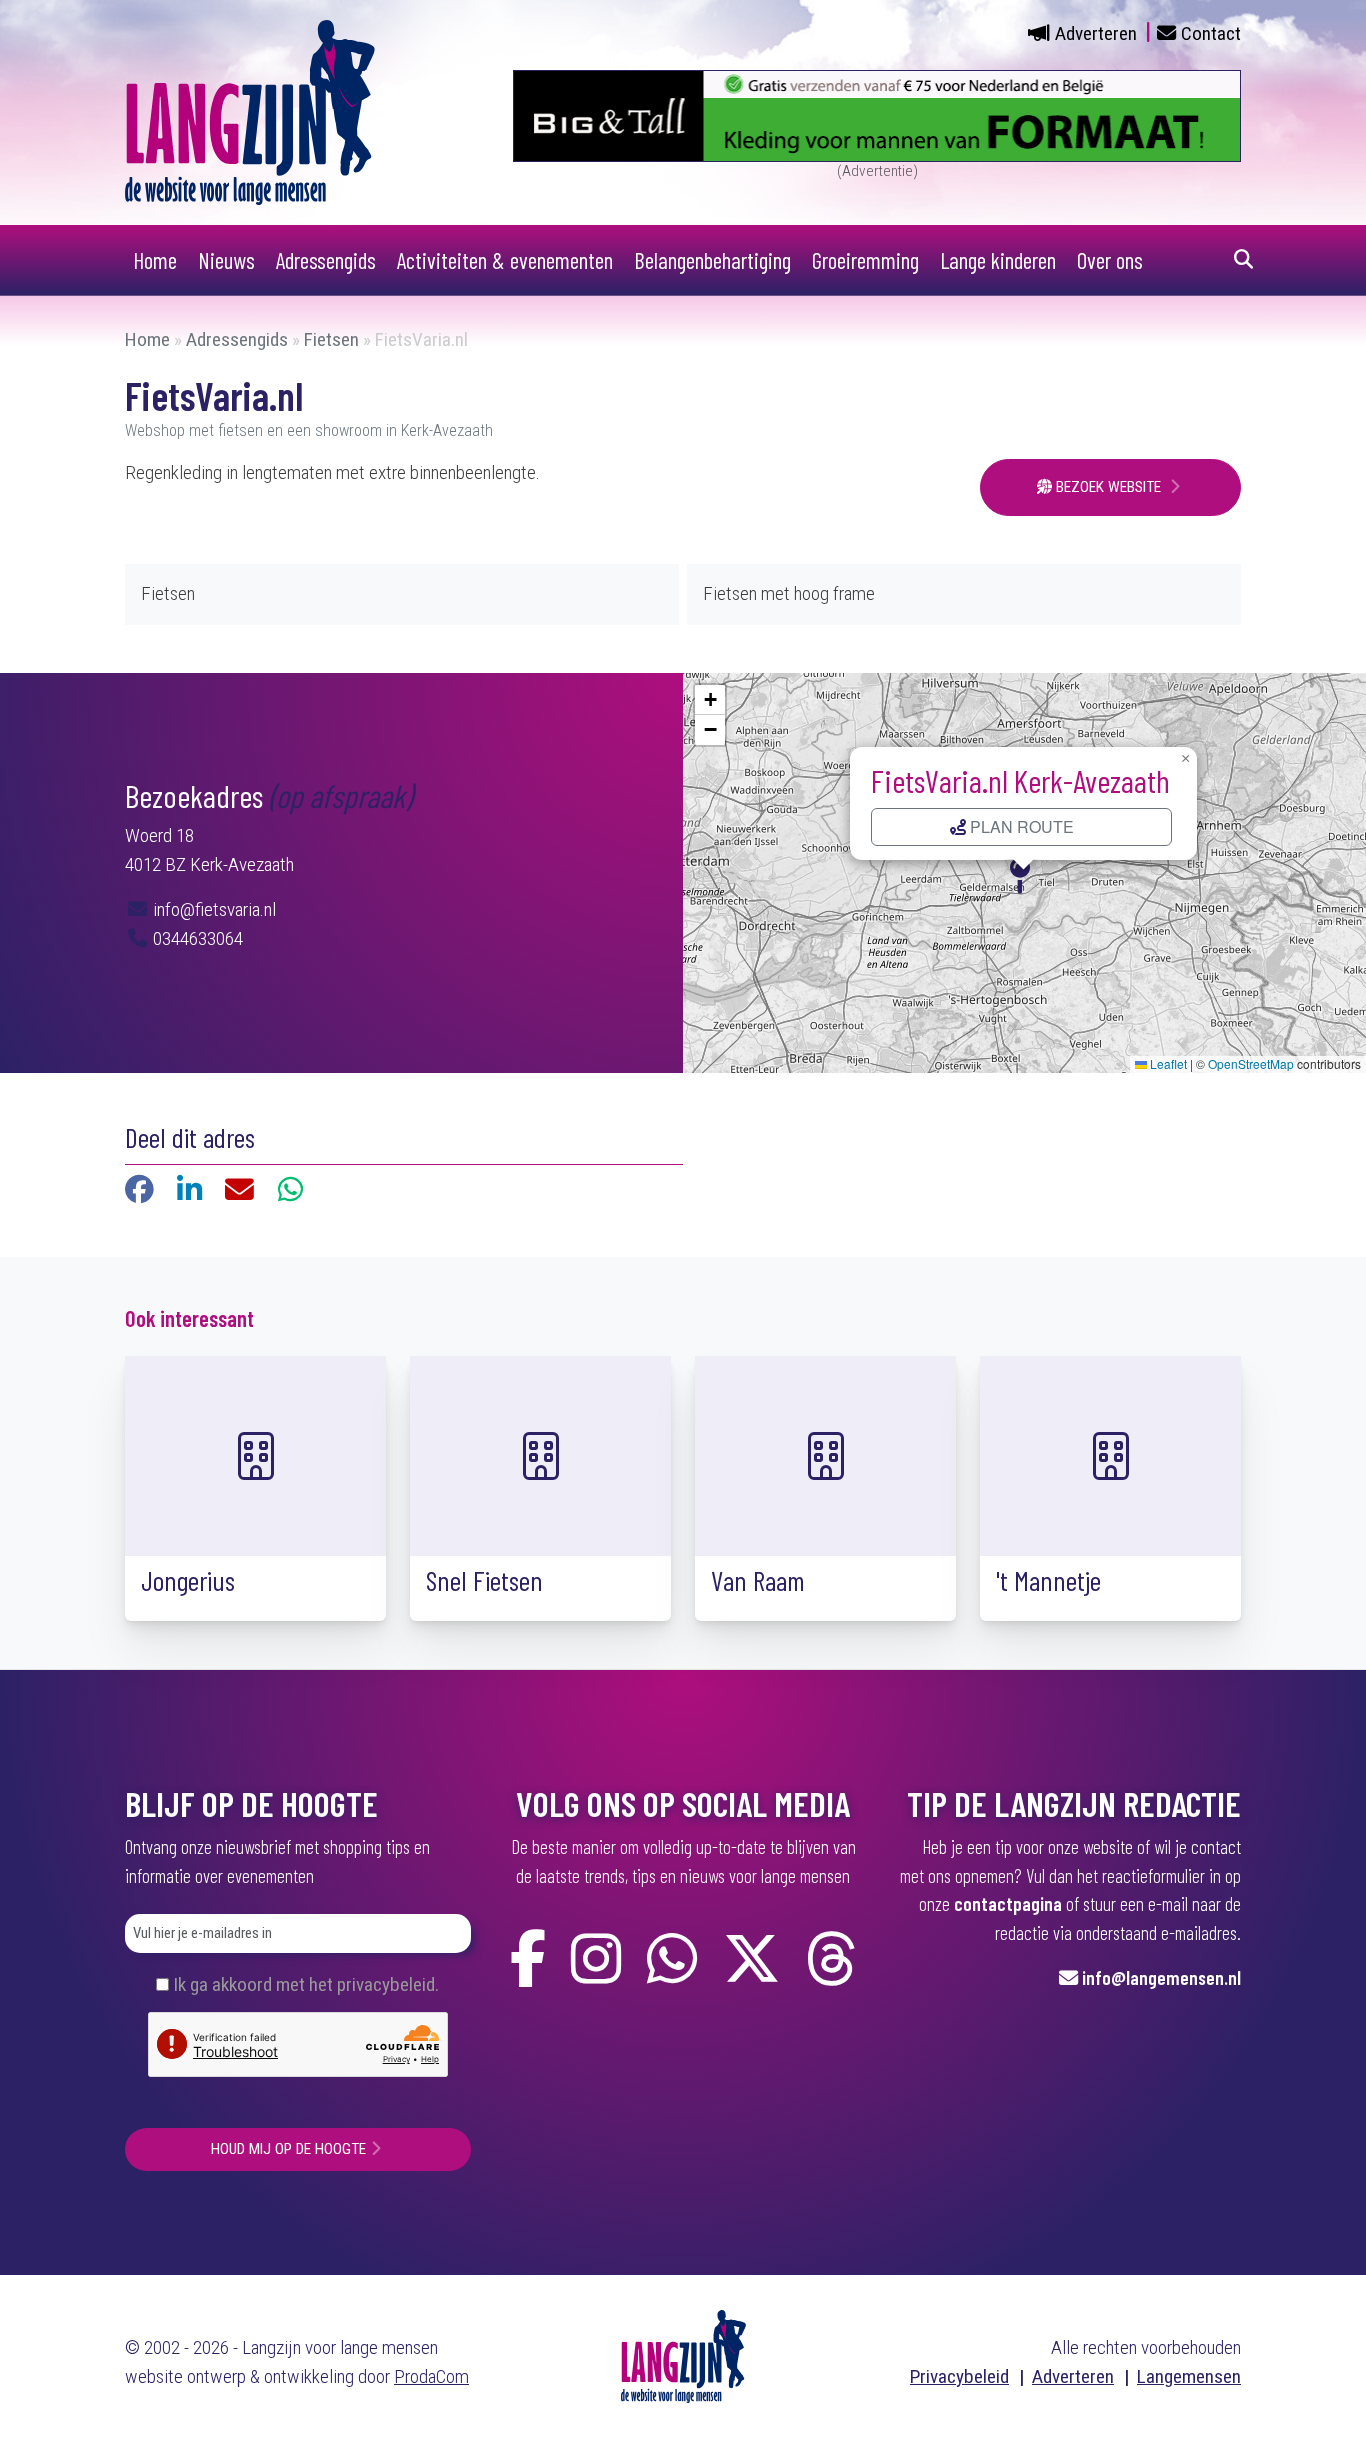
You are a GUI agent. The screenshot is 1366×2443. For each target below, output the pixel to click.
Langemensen (1189, 2376)
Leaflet (1167, 1063)
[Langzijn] (683, 2355)
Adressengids (326, 260)
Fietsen (331, 339)
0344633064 (196, 938)
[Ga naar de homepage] (250, 111)
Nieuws (226, 260)
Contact (1211, 33)
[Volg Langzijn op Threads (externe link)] (831, 1959)
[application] (1024, 873)
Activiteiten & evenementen (505, 260)
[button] (1024, 873)
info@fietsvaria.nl (212, 909)
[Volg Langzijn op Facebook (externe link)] (528, 1959)
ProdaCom (431, 2376)
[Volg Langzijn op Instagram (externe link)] (596, 1959)
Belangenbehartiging (712, 260)
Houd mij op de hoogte (288, 2149)
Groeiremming (865, 260)
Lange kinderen (998, 260)
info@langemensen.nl (1161, 1977)
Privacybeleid (959, 2376)
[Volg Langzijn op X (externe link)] (752, 1959)
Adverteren (1096, 33)
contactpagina (1008, 1903)
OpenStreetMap (1251, 1063)
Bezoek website (1108, 487)
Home (155, 260)
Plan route (1020, 826)
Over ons (1110, 260)
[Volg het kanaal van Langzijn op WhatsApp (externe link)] (672, 1959)
